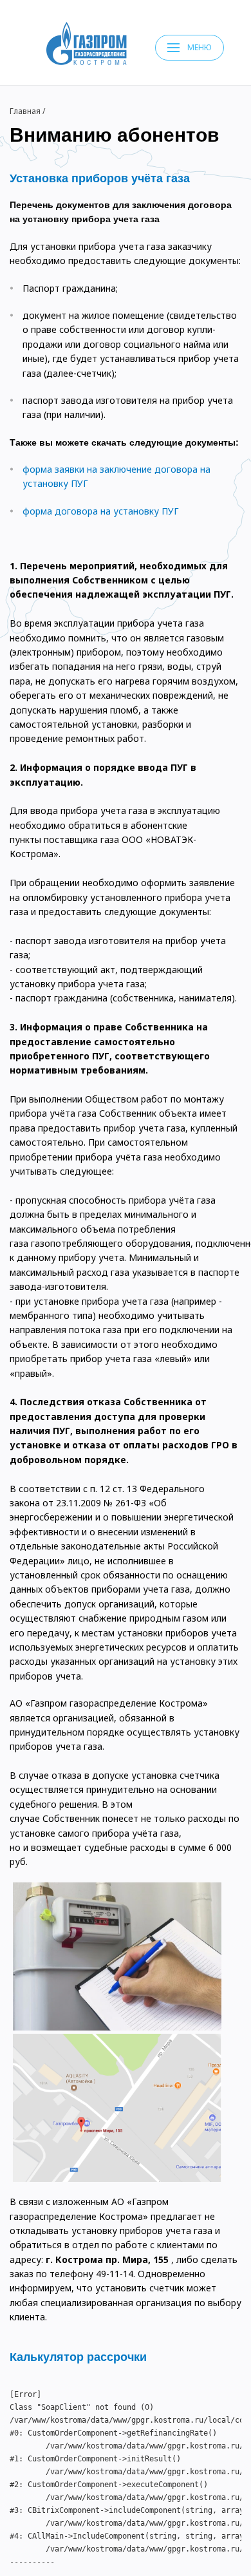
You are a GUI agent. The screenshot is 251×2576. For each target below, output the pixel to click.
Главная (25, 111)
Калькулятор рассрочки (78, 2357)
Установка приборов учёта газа (100, 178)
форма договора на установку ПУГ (101, 511)
